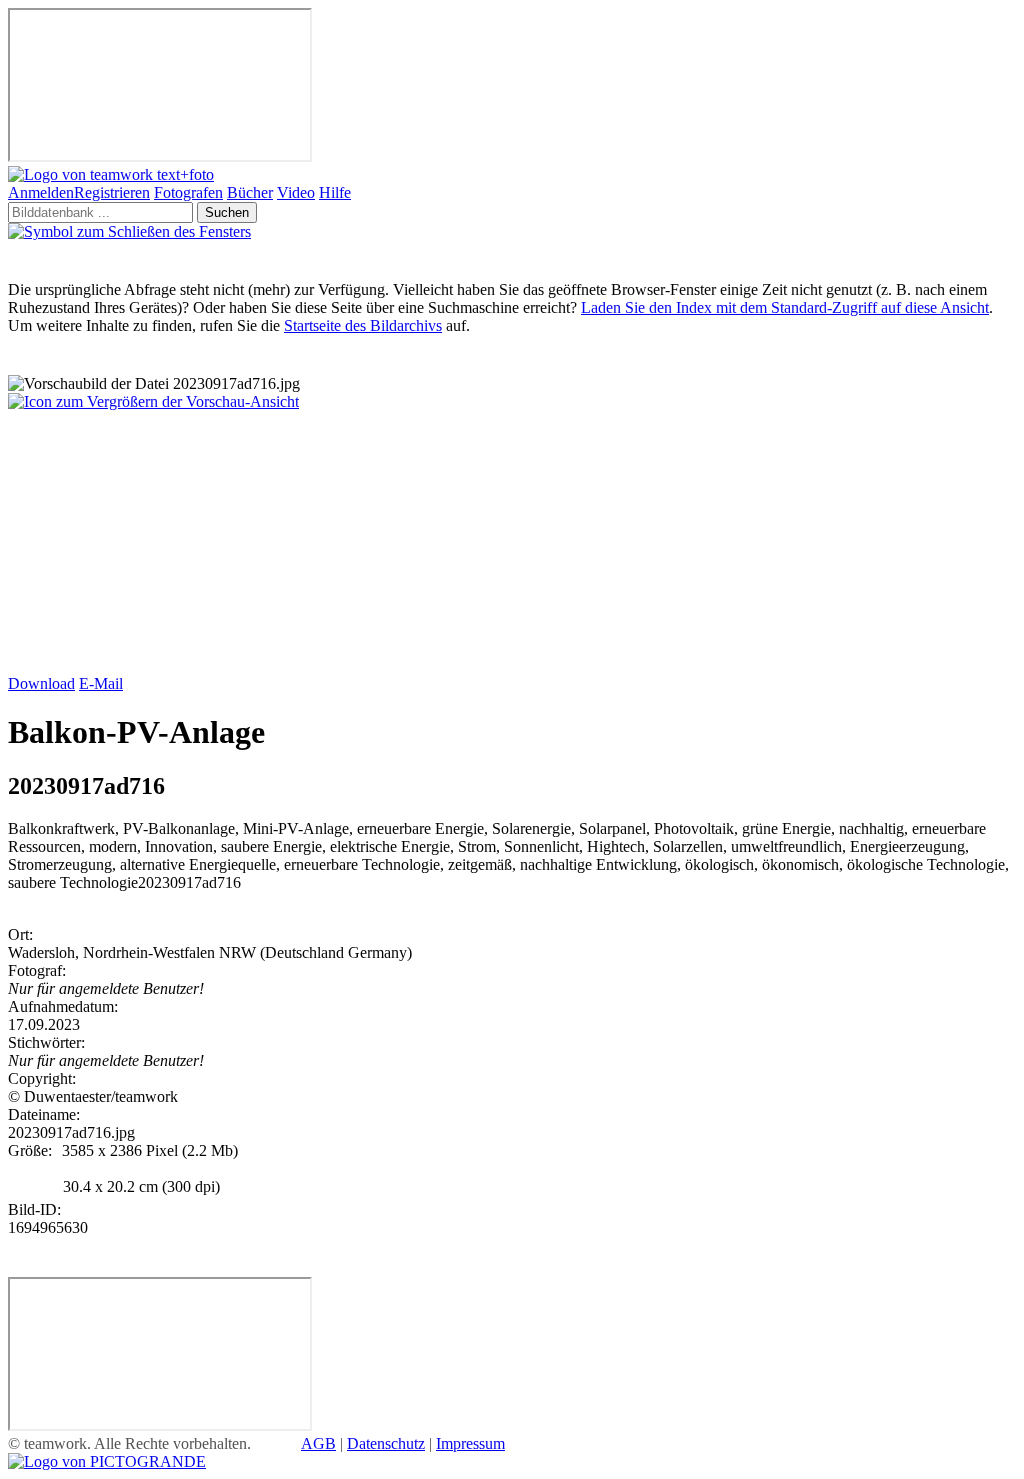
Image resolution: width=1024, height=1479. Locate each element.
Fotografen (188, 192)
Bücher (250, 192)
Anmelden (41, 192)
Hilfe (335, 192)
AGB (318, 1443)
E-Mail (101, 683)
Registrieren (112, 192)
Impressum (470, 1443)
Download (41, 683)
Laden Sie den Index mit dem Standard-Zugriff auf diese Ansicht (785, 307)
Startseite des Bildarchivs (363, 325)
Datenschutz (386, 1443)
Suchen (227, 212)
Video (296, 192)
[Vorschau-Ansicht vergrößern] (153, 401)
